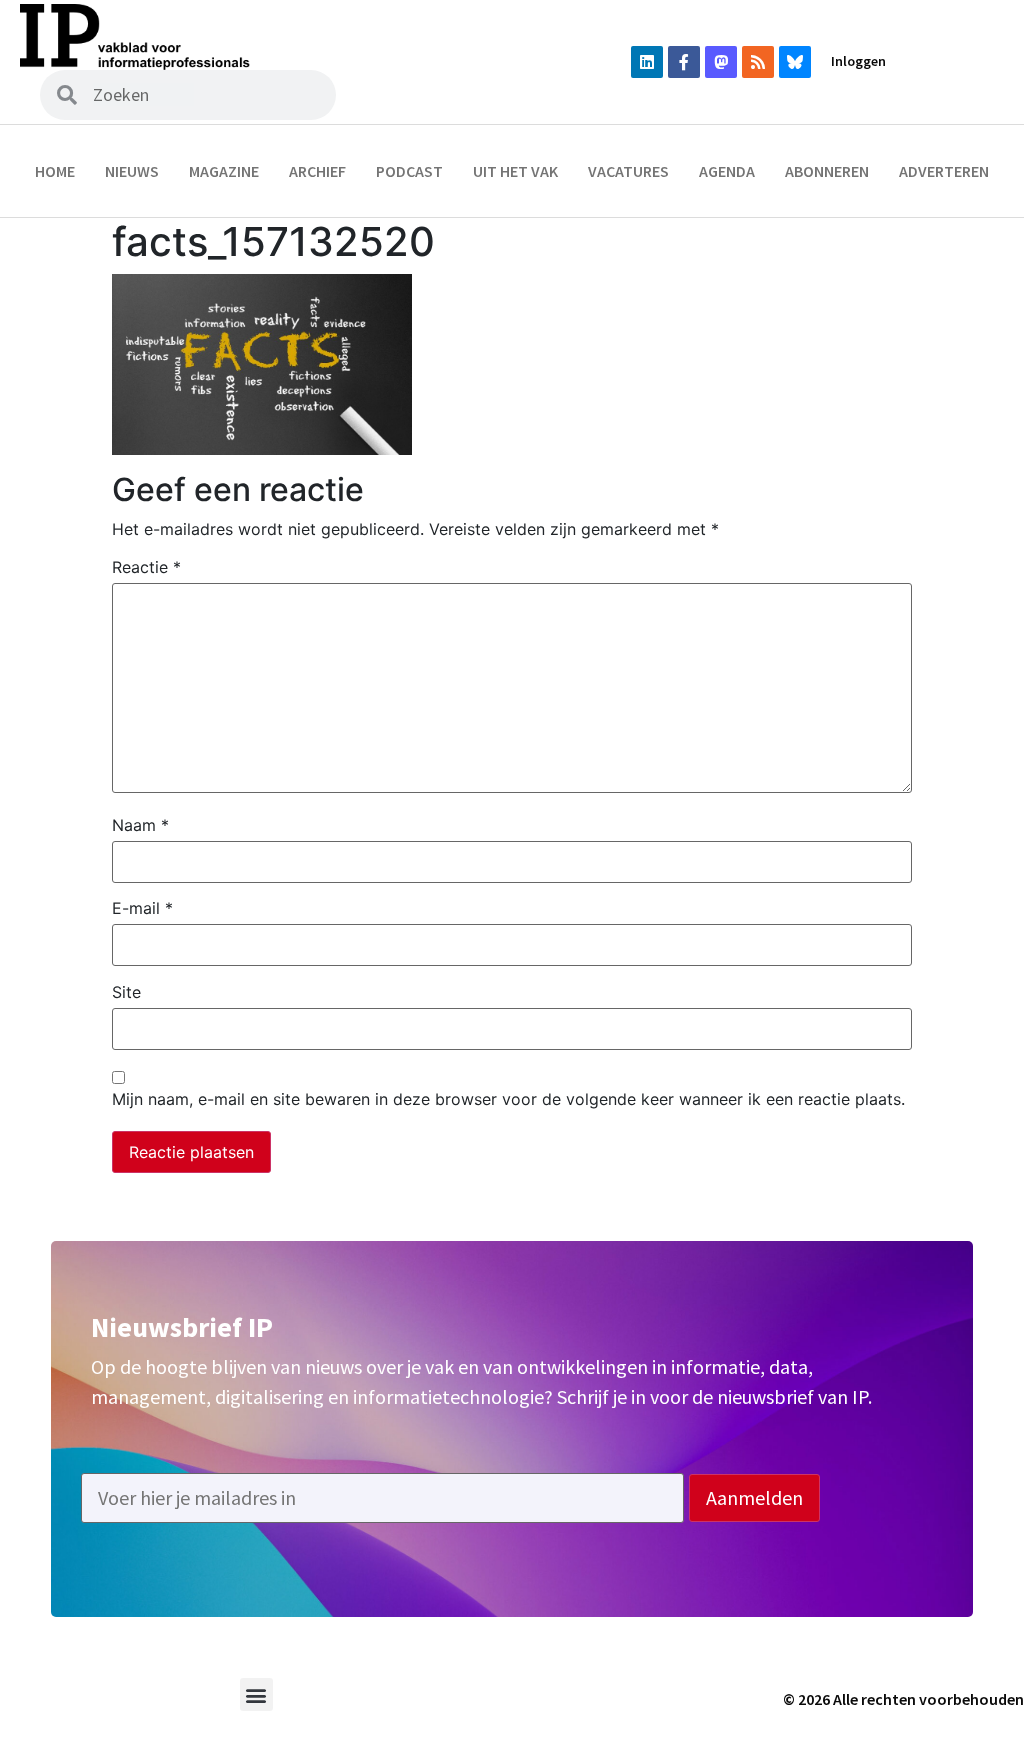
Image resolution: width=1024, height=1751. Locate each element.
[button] (256, 1694)
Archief (317, 171)
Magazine (224, 171)
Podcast (409, 171)
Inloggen (858, 61)
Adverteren (944, 171)
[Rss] (758, 62)
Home (55, 171)
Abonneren (827, 171)
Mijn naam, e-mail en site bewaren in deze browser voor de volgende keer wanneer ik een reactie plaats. (508, 1099)
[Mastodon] (721, 62)
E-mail (142, 908)
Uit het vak (515, 171)
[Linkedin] (647, 62)
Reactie (146, 567)
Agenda (727, 171)
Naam (140, 825)
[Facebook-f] (684, 62)
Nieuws (132, 171)
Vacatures (628, 171)
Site (126, 992)
